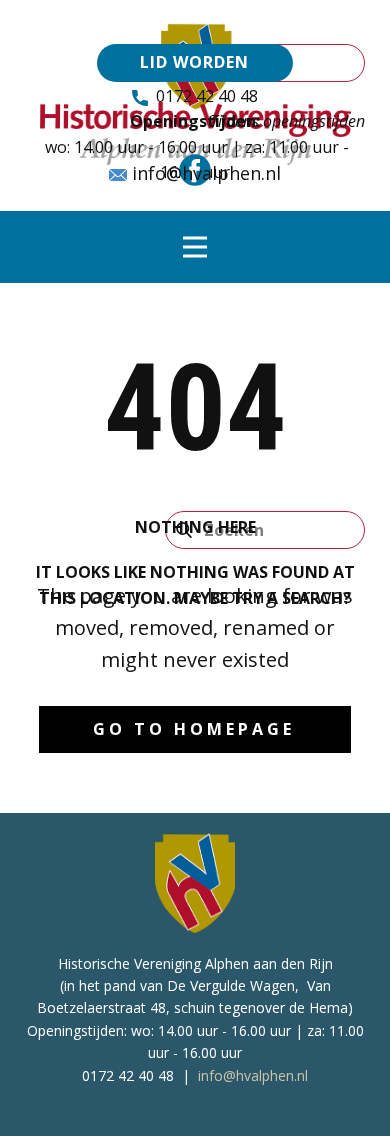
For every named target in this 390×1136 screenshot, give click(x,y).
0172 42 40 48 (203, 96)
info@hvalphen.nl (204, 173)
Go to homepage (194, 729)
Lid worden (194, 62)
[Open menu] (195, 247)
